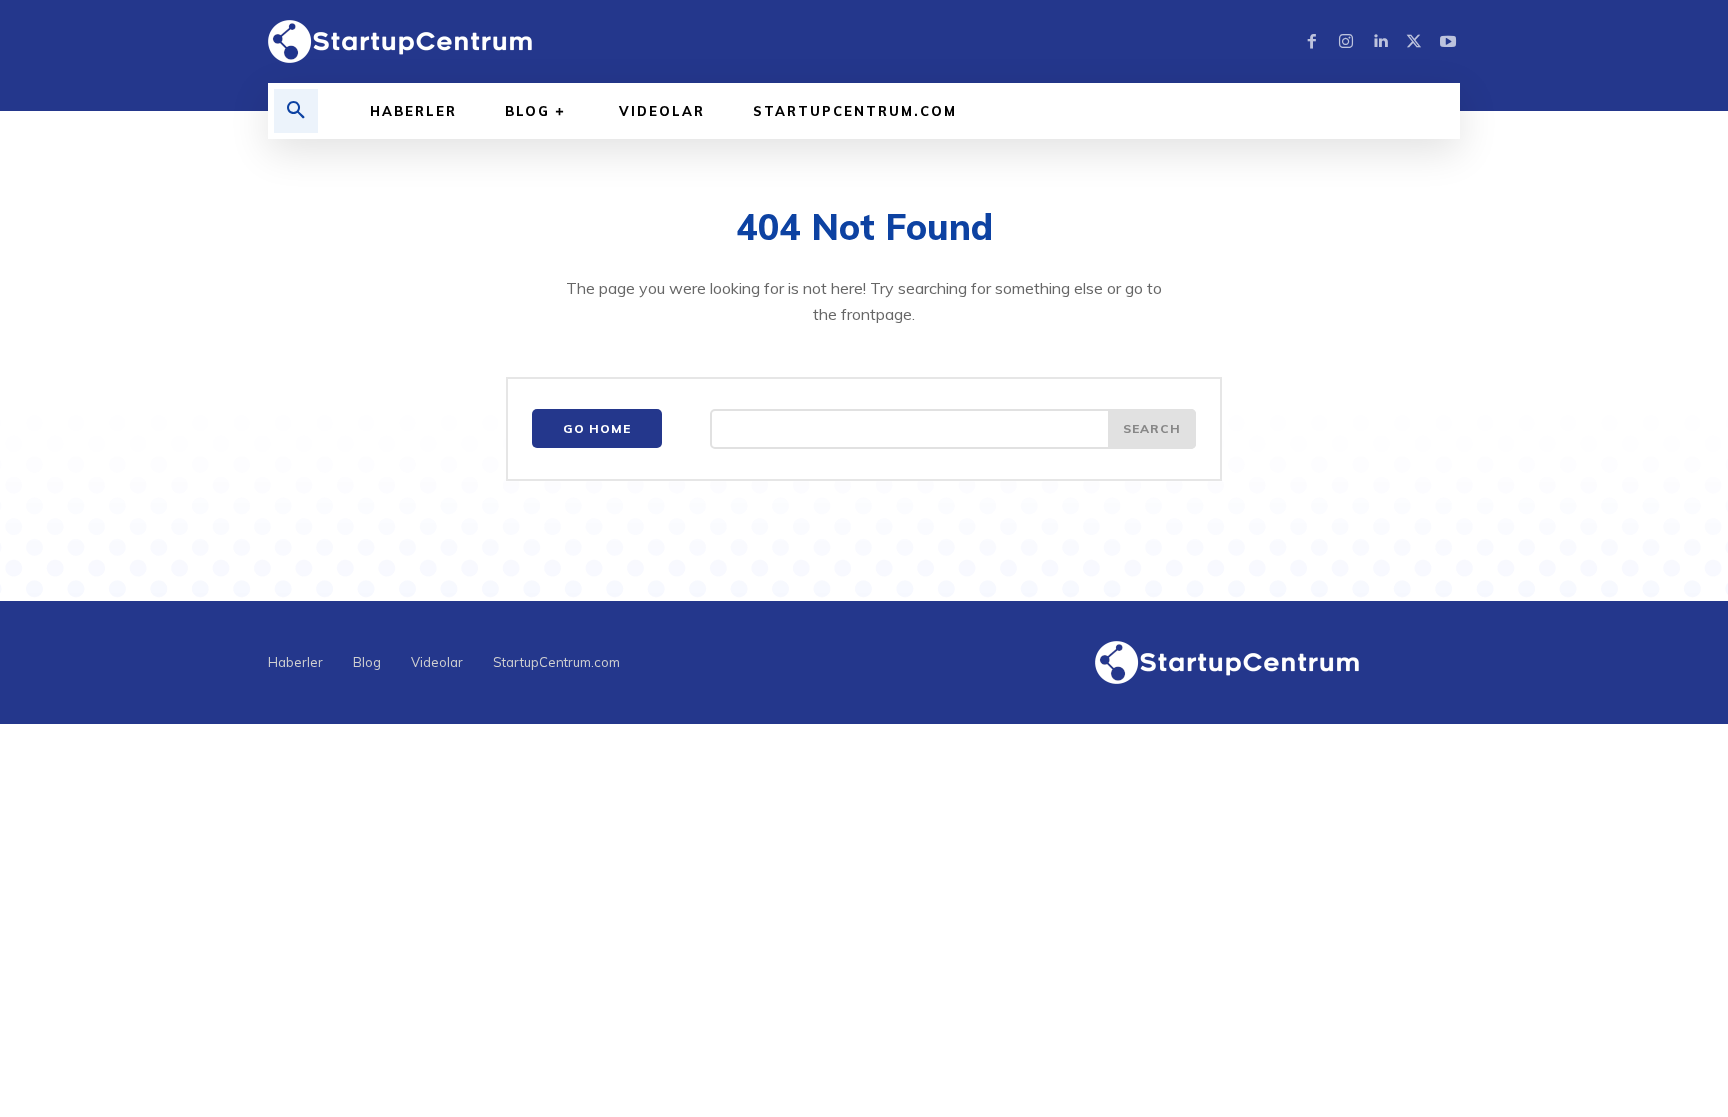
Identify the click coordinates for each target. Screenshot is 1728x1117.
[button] (296, 111)
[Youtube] (1448, 42)
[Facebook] (1312, 42)
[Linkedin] (1380, 42)
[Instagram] (1346, 42)
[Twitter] (1414, 42)
